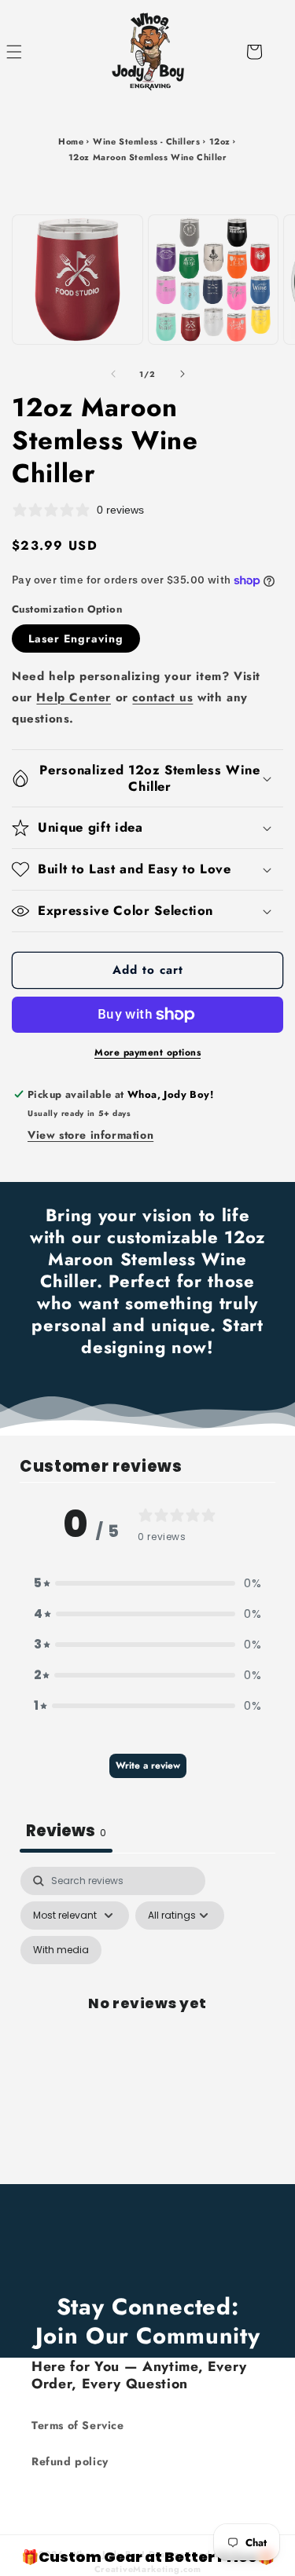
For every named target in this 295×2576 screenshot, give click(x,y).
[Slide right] (183, 374)
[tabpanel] (147, 2021)
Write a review (148, 1766)
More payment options (147, 1052)
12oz (220, 141)
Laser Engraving (76, 639)
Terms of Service (78, 2425)
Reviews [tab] (66, 1831)
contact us (162, 697)
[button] (31, 52)
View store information (90, 1135)
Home (71, 141)
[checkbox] (61, 1950)
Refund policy (70, 2461)
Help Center (74, 697)
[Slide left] (113, 374)
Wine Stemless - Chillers (146, 141)
